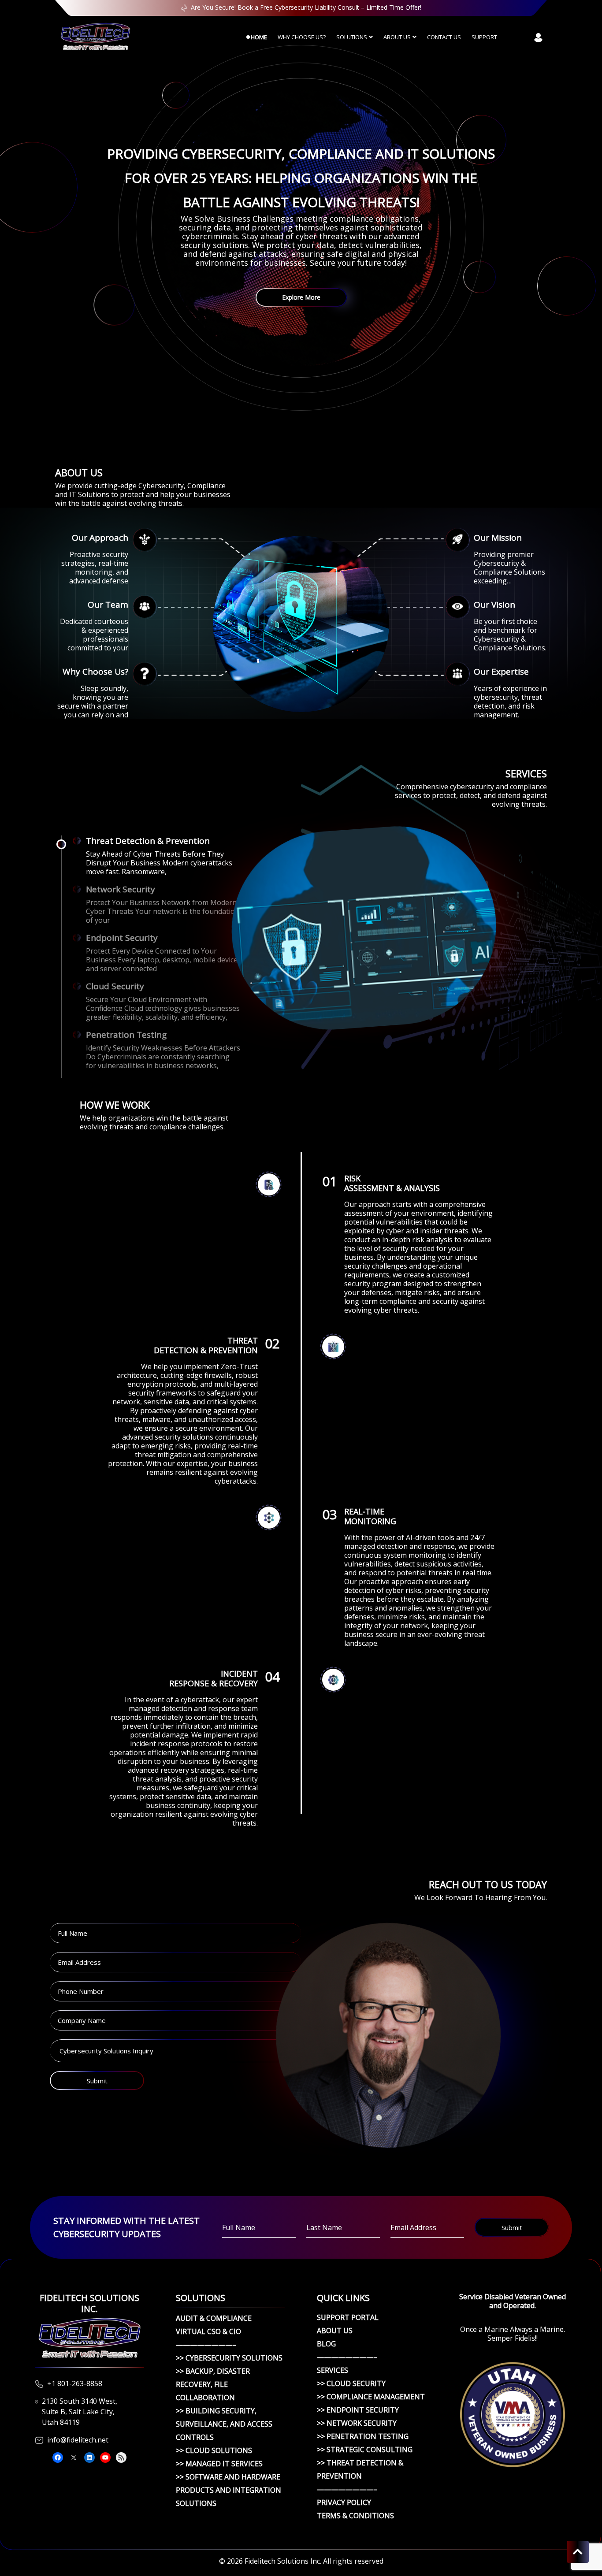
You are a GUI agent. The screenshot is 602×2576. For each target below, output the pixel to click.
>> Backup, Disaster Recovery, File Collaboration (213, 2384)
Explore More (301, 297)
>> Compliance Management (371, 2397)
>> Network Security (357, 2423)
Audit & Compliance (214, 2318)
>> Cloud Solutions (214, 2450)
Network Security (121, 889)
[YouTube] (105, 2457)
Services (333, 2370)
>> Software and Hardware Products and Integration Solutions (229, 2490)
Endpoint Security (122, 938)
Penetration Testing (126, 1035)
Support (484, 37)
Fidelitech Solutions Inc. (283, 2561)
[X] (74, 2457)
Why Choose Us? (302, 37)
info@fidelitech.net (78, 2440)
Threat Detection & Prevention (148, 841)
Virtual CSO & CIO (208, 2331)
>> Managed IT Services (219, 2464)
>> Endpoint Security (358, 2410)
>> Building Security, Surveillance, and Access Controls (224, 2424)
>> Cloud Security (351, 2383)
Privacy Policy (344, 2502)
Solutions (352, 37)
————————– (206, 2345)
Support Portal (348, 2317)
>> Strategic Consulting (365, 2450)
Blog (326, 2344)
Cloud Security (115, 986)
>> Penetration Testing (363, 2436)
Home (259, 37)
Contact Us (444, 37)
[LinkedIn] (89, 2457)
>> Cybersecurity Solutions (229, 2358)
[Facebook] (58, 2457)
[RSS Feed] (121, 2457)
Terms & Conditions (355, 2516)
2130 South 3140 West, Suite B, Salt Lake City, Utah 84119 (80, 2412)
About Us (397, 37)
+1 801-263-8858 (75, 2383)
